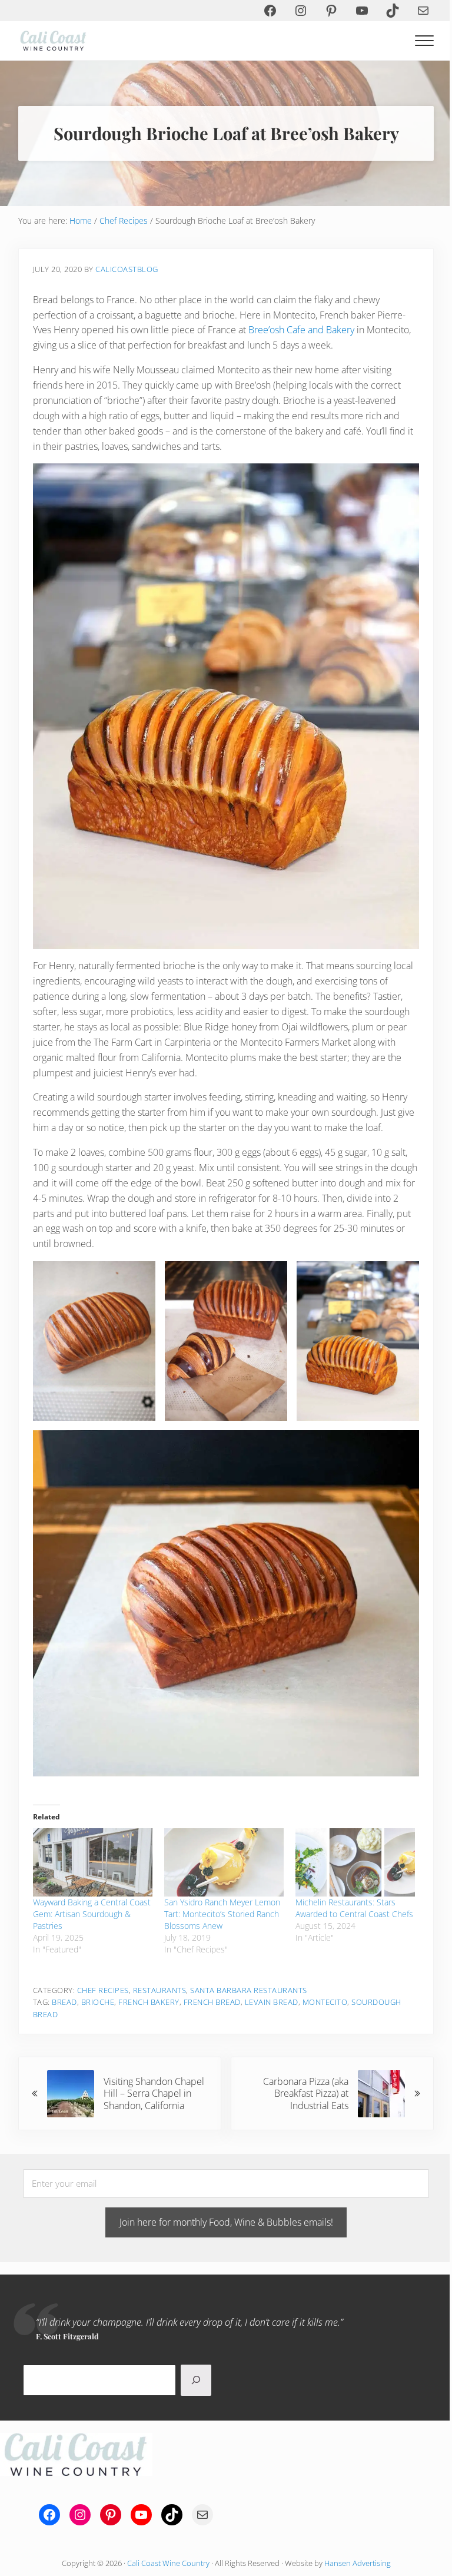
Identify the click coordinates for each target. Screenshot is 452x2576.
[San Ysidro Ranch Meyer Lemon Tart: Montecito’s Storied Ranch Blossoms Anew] (224, 1862)
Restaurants (160, 1990)
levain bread (272, 2002)
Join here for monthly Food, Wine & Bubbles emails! (226, 2222)
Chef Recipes (103, 1990)
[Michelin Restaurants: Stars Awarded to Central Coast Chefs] (355, 1862)
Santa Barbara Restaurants (249, 1990)
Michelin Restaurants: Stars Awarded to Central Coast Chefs (354, 1908)
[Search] (196, 2380)
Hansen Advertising (358, 2563)
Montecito (325, 2002)
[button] (94, 1341)
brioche (98, 2002)
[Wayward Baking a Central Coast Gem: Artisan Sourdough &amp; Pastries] (93, 1862)
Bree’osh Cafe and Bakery (301, 330)
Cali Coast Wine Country (168, 2563)
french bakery (149, 2002)
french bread (212, 2002)
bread (64, 2002)
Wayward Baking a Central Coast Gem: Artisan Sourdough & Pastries (92, 1914)
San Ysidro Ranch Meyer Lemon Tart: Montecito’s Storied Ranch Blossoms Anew (222, 1914)
